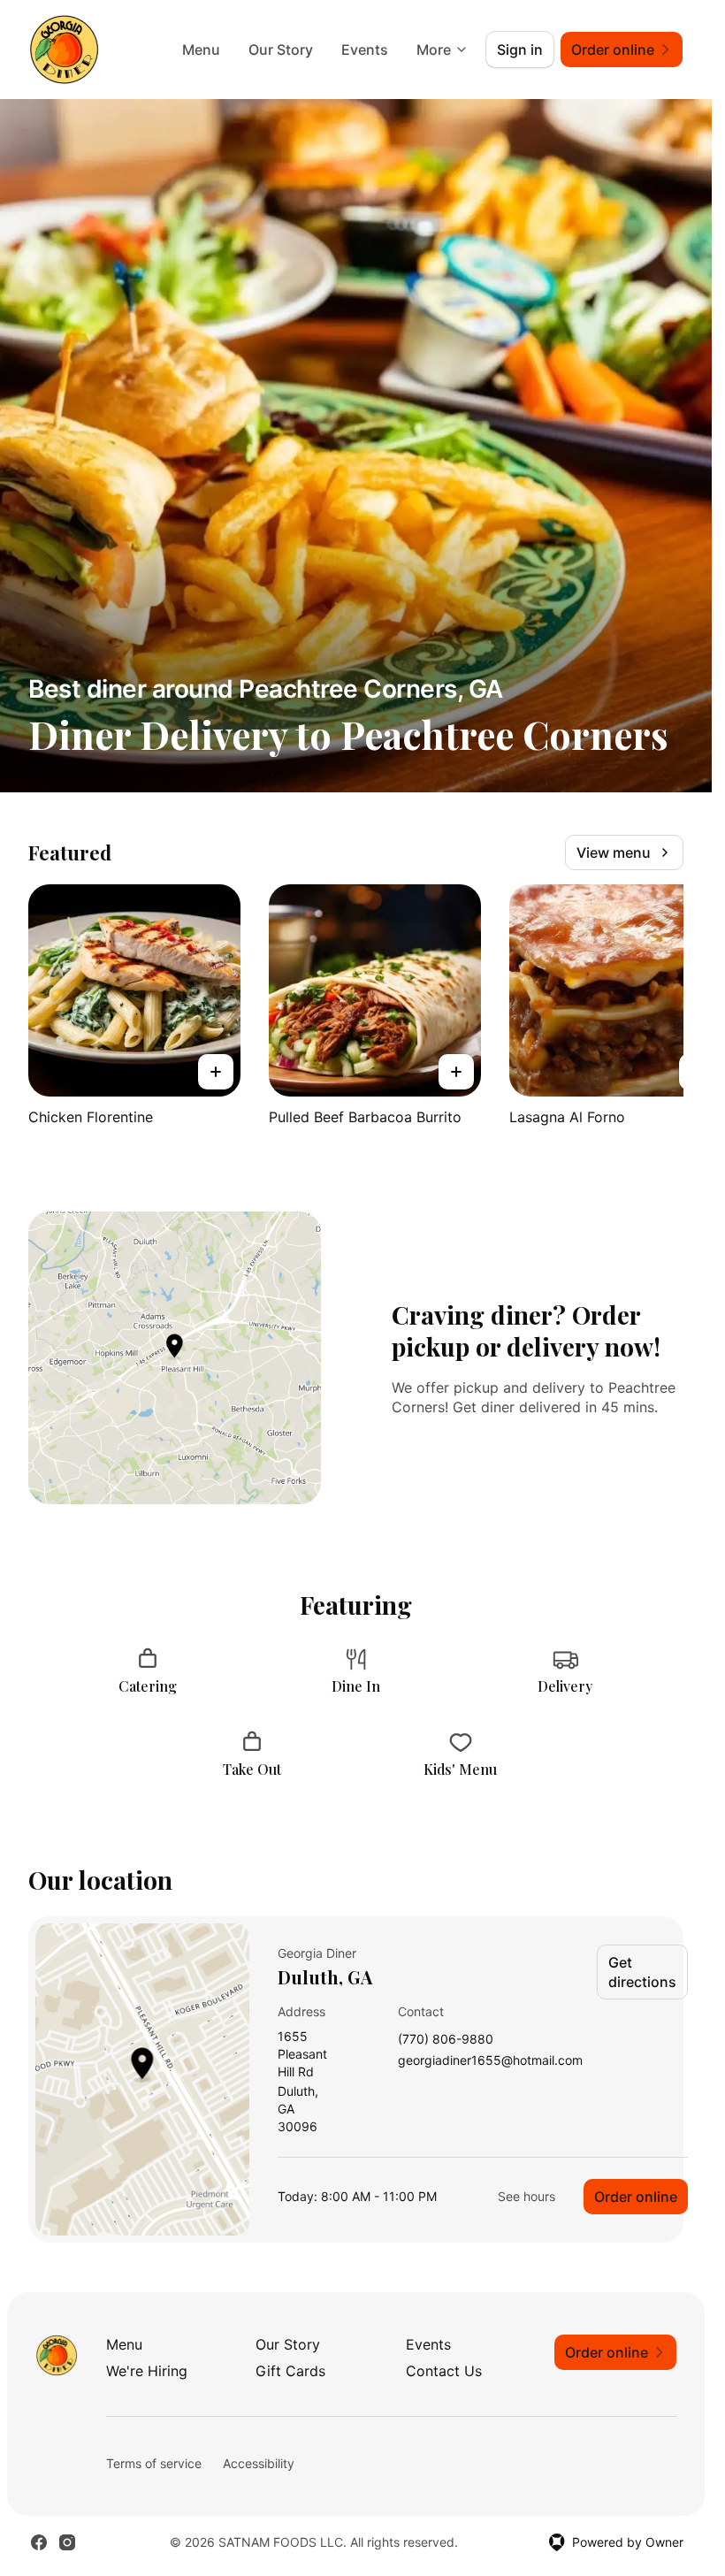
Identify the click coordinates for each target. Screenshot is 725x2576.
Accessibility (259, 2463)
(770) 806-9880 (446, 2040)
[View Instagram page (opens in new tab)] (67, 2542)
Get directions (642, 1972)
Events (365, 50)
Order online (636, 2197)
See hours (527, 2196)
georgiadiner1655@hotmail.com (490, 2061)
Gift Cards (290, 2371)
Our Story (281, 50)
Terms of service (154, 2463)
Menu (201, 50)
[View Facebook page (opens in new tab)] (39, 2542)
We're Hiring (147, 2371)
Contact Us (444, 2371)
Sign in (520, 50)
